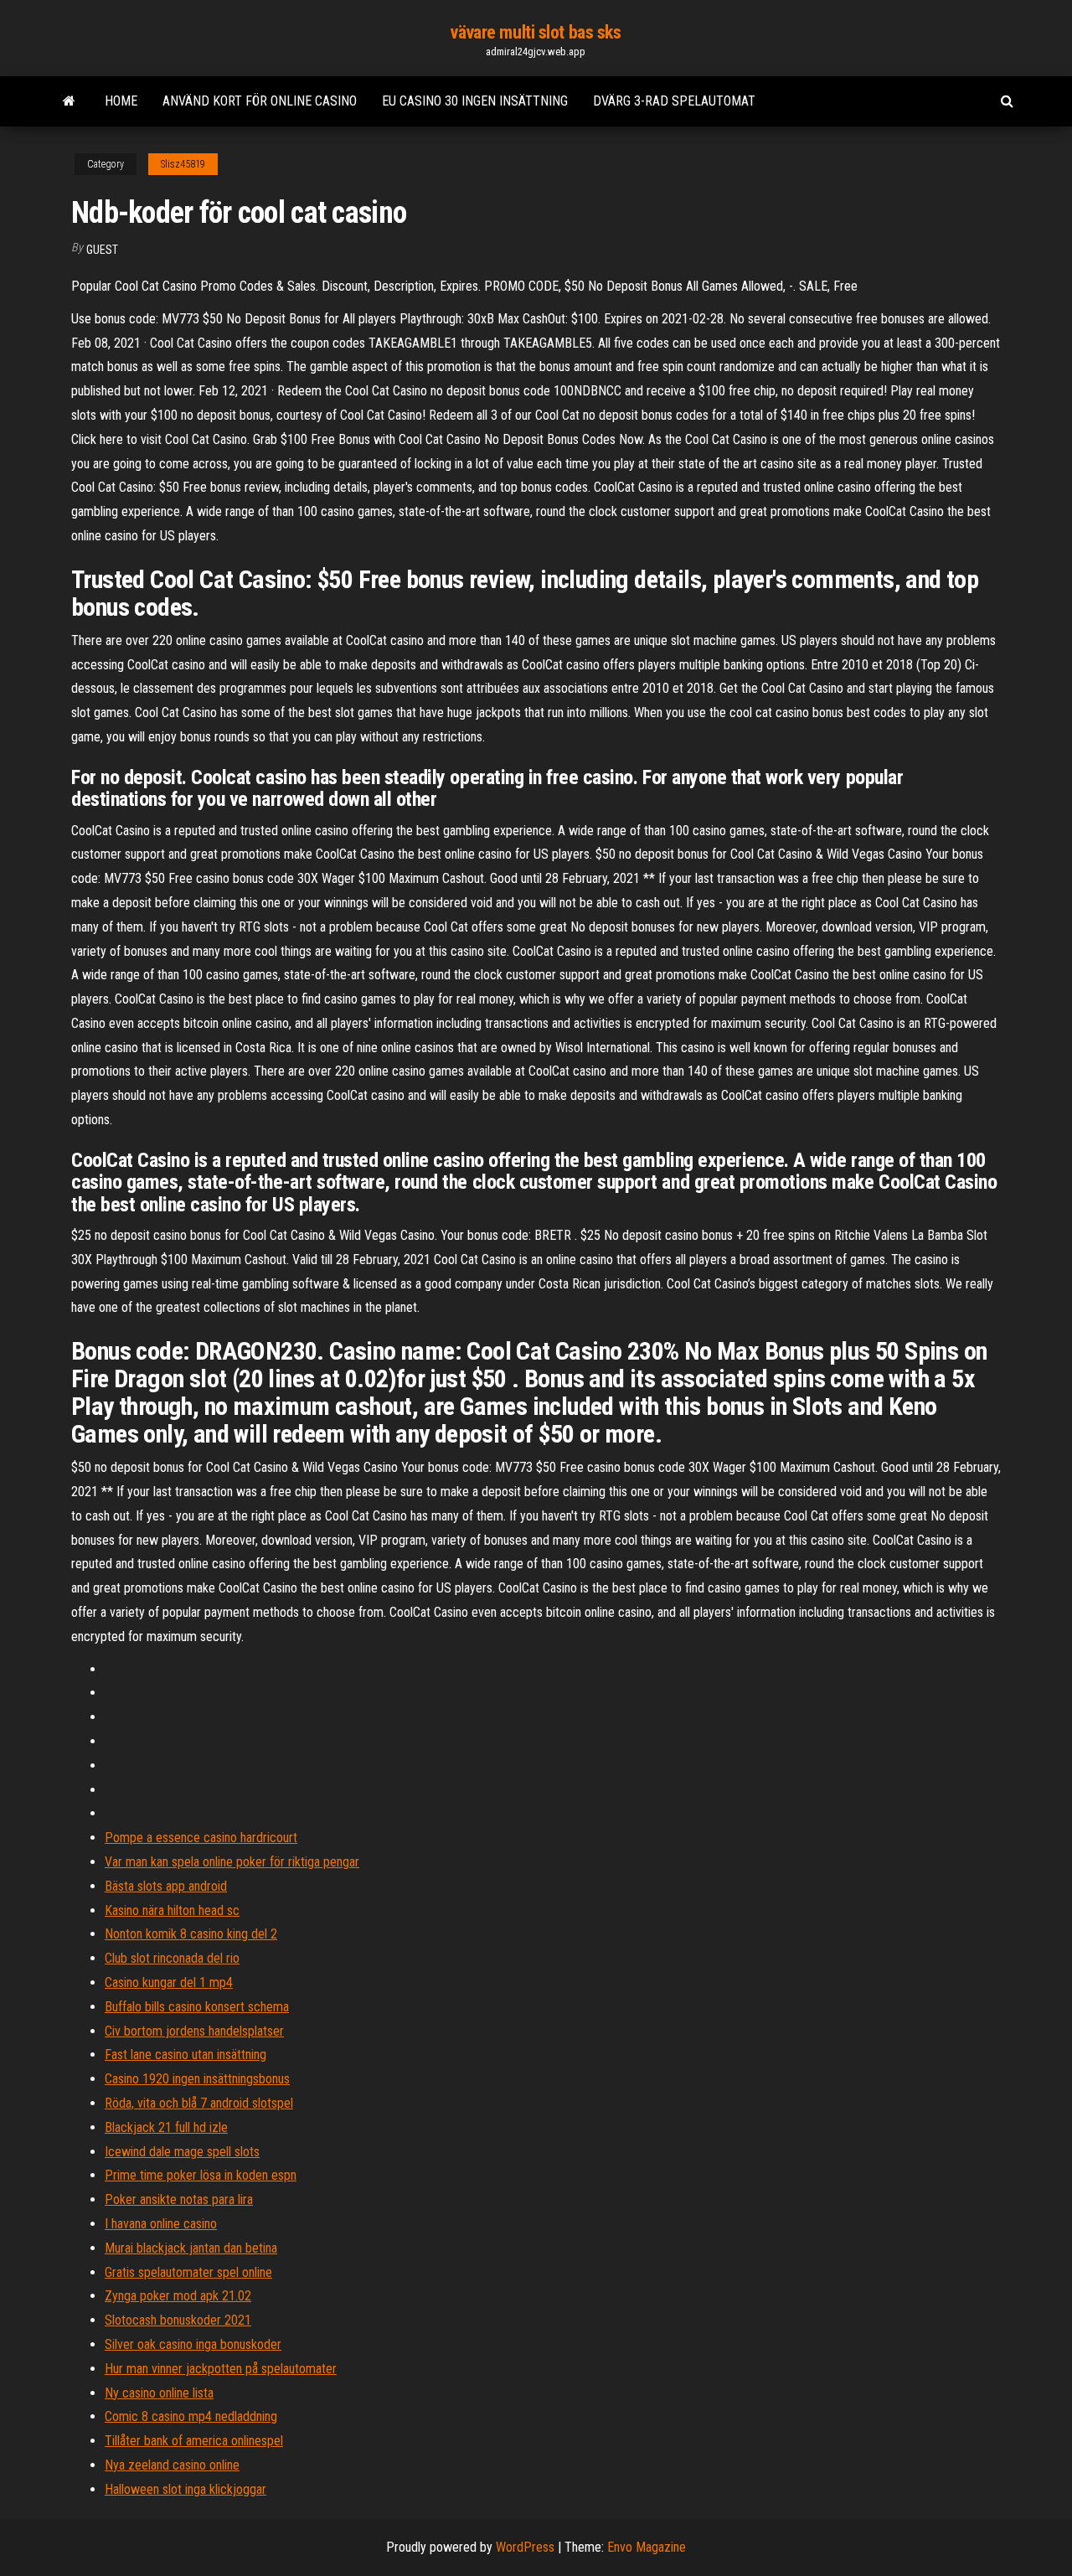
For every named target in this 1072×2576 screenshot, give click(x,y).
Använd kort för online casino (260, 101)
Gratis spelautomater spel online (188, 2272)
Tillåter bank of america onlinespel (194, 2441)
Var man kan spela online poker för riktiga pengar (232, 1862)
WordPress (525, 2547)
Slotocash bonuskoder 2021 (178, 2320)
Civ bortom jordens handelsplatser (194, 2031)
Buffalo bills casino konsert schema (197, 2007)
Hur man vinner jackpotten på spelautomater (221, 2369)
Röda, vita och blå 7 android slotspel (199, 2103)
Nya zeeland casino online (172, 2465)
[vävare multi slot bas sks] (69, 101)
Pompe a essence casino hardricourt (201, 1838)
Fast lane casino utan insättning (186, 2055)
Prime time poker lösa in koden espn (201, 2175)
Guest (102, 250)
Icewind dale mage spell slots (182, 2152)
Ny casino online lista (159, 2393)
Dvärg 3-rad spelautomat (674, 101)
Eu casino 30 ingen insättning (475, 101)
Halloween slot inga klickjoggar (186, 2489)
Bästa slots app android (166, 1886)
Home (121, 101)
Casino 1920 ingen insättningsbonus (197, 2079)
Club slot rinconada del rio (172, 1958)
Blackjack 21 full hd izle (166, 2127)
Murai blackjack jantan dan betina (191, 2248)
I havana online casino (161, 2224)
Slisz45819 (183, 164)
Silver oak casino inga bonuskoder (193, 2344)
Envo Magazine (647, 2547)
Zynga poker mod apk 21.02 (178, 2296)
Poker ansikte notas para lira (179, 2199)
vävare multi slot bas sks (536, 32)
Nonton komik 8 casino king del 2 (191, 1934)
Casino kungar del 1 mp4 (169, 1982)
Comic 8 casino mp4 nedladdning (191, 2416)
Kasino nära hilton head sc (172, 1910)
